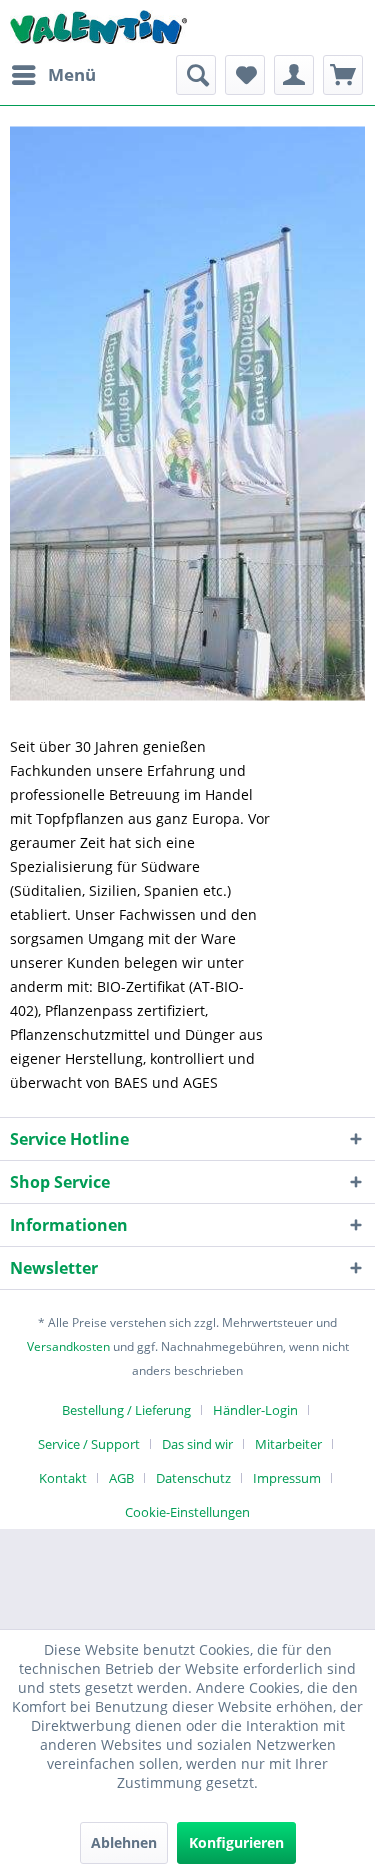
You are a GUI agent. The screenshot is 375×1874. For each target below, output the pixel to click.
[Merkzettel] (245, 75)
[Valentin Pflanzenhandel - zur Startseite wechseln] (99, 27)
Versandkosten (68, 1346)
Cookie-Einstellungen (187, 1512)
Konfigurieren (236, 1842)
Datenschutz (193, 1478)
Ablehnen (124, 1842)
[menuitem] (53, 75)
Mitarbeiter (288, 1444)
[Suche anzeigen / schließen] (196, 75)
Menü (72, 74)
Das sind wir (197, 1444)
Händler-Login (255, 1410)
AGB (121, 1478)
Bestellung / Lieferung (126, 1410)
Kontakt (63, 1478)
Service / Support (89, 1444)
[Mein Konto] (294, 75)
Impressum (287, 1478)
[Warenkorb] (343, 75)
